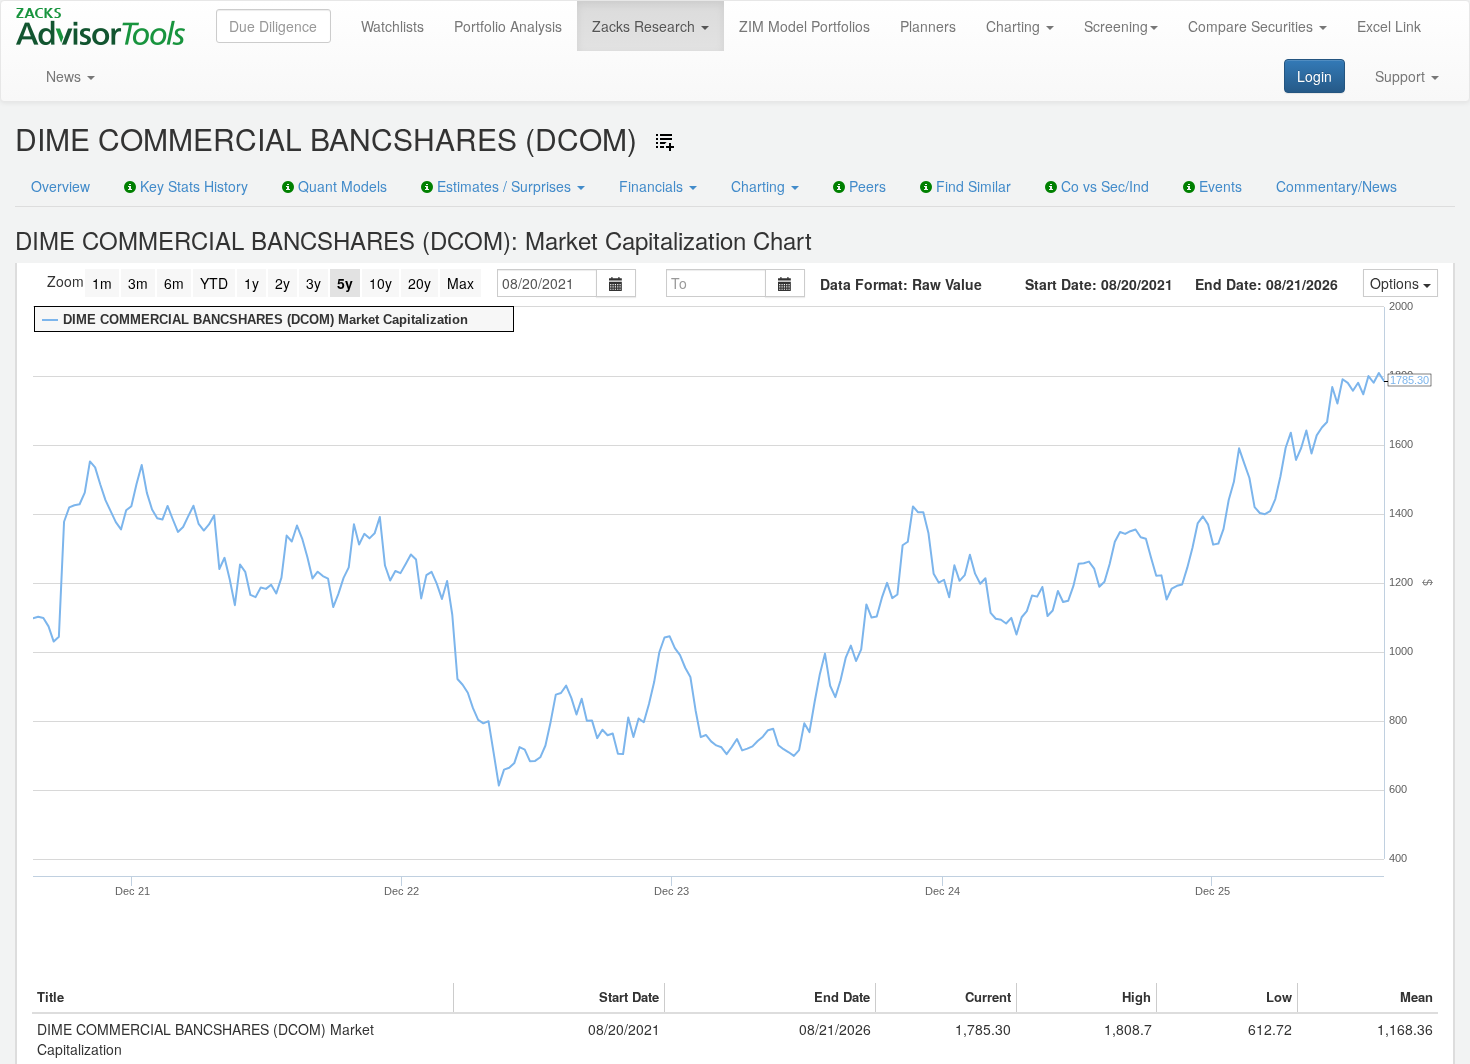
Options (1396, 283)
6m (174, 283)
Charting (1015, 26)
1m (102, 283)
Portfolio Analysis (508, 26)
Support (1402, 76)
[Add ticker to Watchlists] (665, 142)
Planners (928, 26)
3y (313, 283)
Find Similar (971, 186)
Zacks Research (645, 26)
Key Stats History (192, 186)
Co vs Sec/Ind (1103, 186)
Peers (865, 186)
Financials (653, 186)
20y (419, 283)
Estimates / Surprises (504, 186)
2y (282, 283)
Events (1218, 186)
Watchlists (392, 26)
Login (1314, 76)
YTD (214, 283)
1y (251, 283)
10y (380, 283)
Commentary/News (1336, 186)
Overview (60, 186)
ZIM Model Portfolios (804, 26)
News (65, 76)
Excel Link (1389, 26)
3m (138, 283)
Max (460, 283)
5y (345, 283)
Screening (1116, 26)
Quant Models (340, 186)
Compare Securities (1252, 26)
